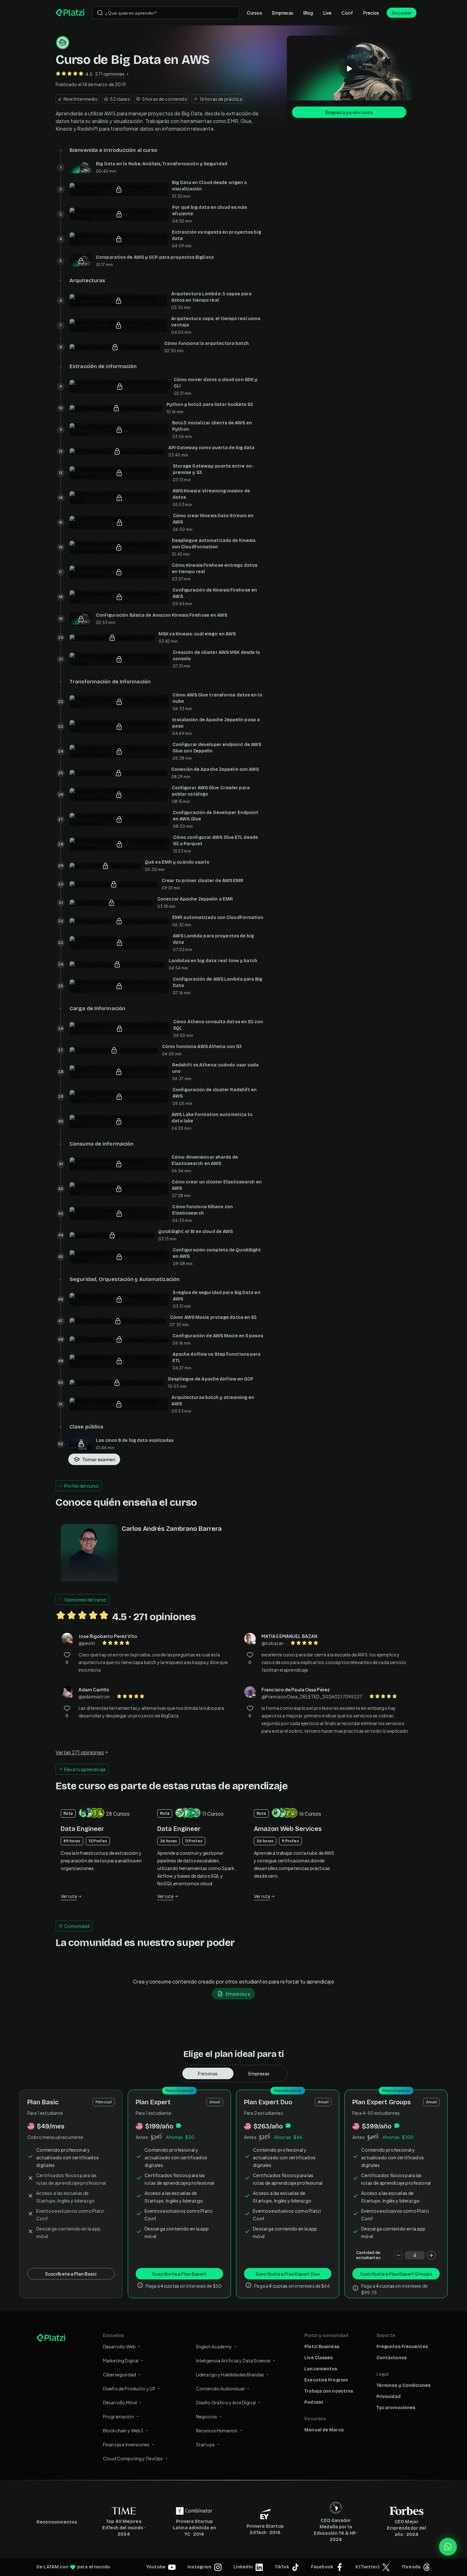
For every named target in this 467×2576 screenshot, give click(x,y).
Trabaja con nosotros (329, 2391)
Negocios (206, 2416)
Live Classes (318, 2358)
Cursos (254, 13)
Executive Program (326, 2380)
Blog (308, 13)
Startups (205, 2444)
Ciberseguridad (119, 2374)
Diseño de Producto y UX (129, 2388)
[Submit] (100, 13)
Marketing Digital (121, 2360)
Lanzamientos (321, 2369)
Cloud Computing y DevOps (133, 2458)
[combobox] (166, 13)
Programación (118, 2416)
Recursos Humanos (217, 2430)
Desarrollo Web (119, 2346)
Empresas (283, 13)
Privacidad (389, 2397)
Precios (371, 13)
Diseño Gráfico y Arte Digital (226, 2402)
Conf (347, 13)
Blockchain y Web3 (123, 2430)
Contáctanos (392, 2358)
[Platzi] (70, 13)
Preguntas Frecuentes (402, 2347)
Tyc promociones (396, 2408)
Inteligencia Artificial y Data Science (233, 2360)
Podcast (314, 2402)
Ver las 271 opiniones (80, 1752)
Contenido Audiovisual (220, 2388)
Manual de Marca (324, 2430)
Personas (208, 2073)
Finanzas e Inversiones (126, 2444)
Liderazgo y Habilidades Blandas (230, 2374)
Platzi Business (322, 2347)
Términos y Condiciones (403, 2385)
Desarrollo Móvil (120, 2402)
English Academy (214, 2346)
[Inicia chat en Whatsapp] (448, 2547)
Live (328, 13)
